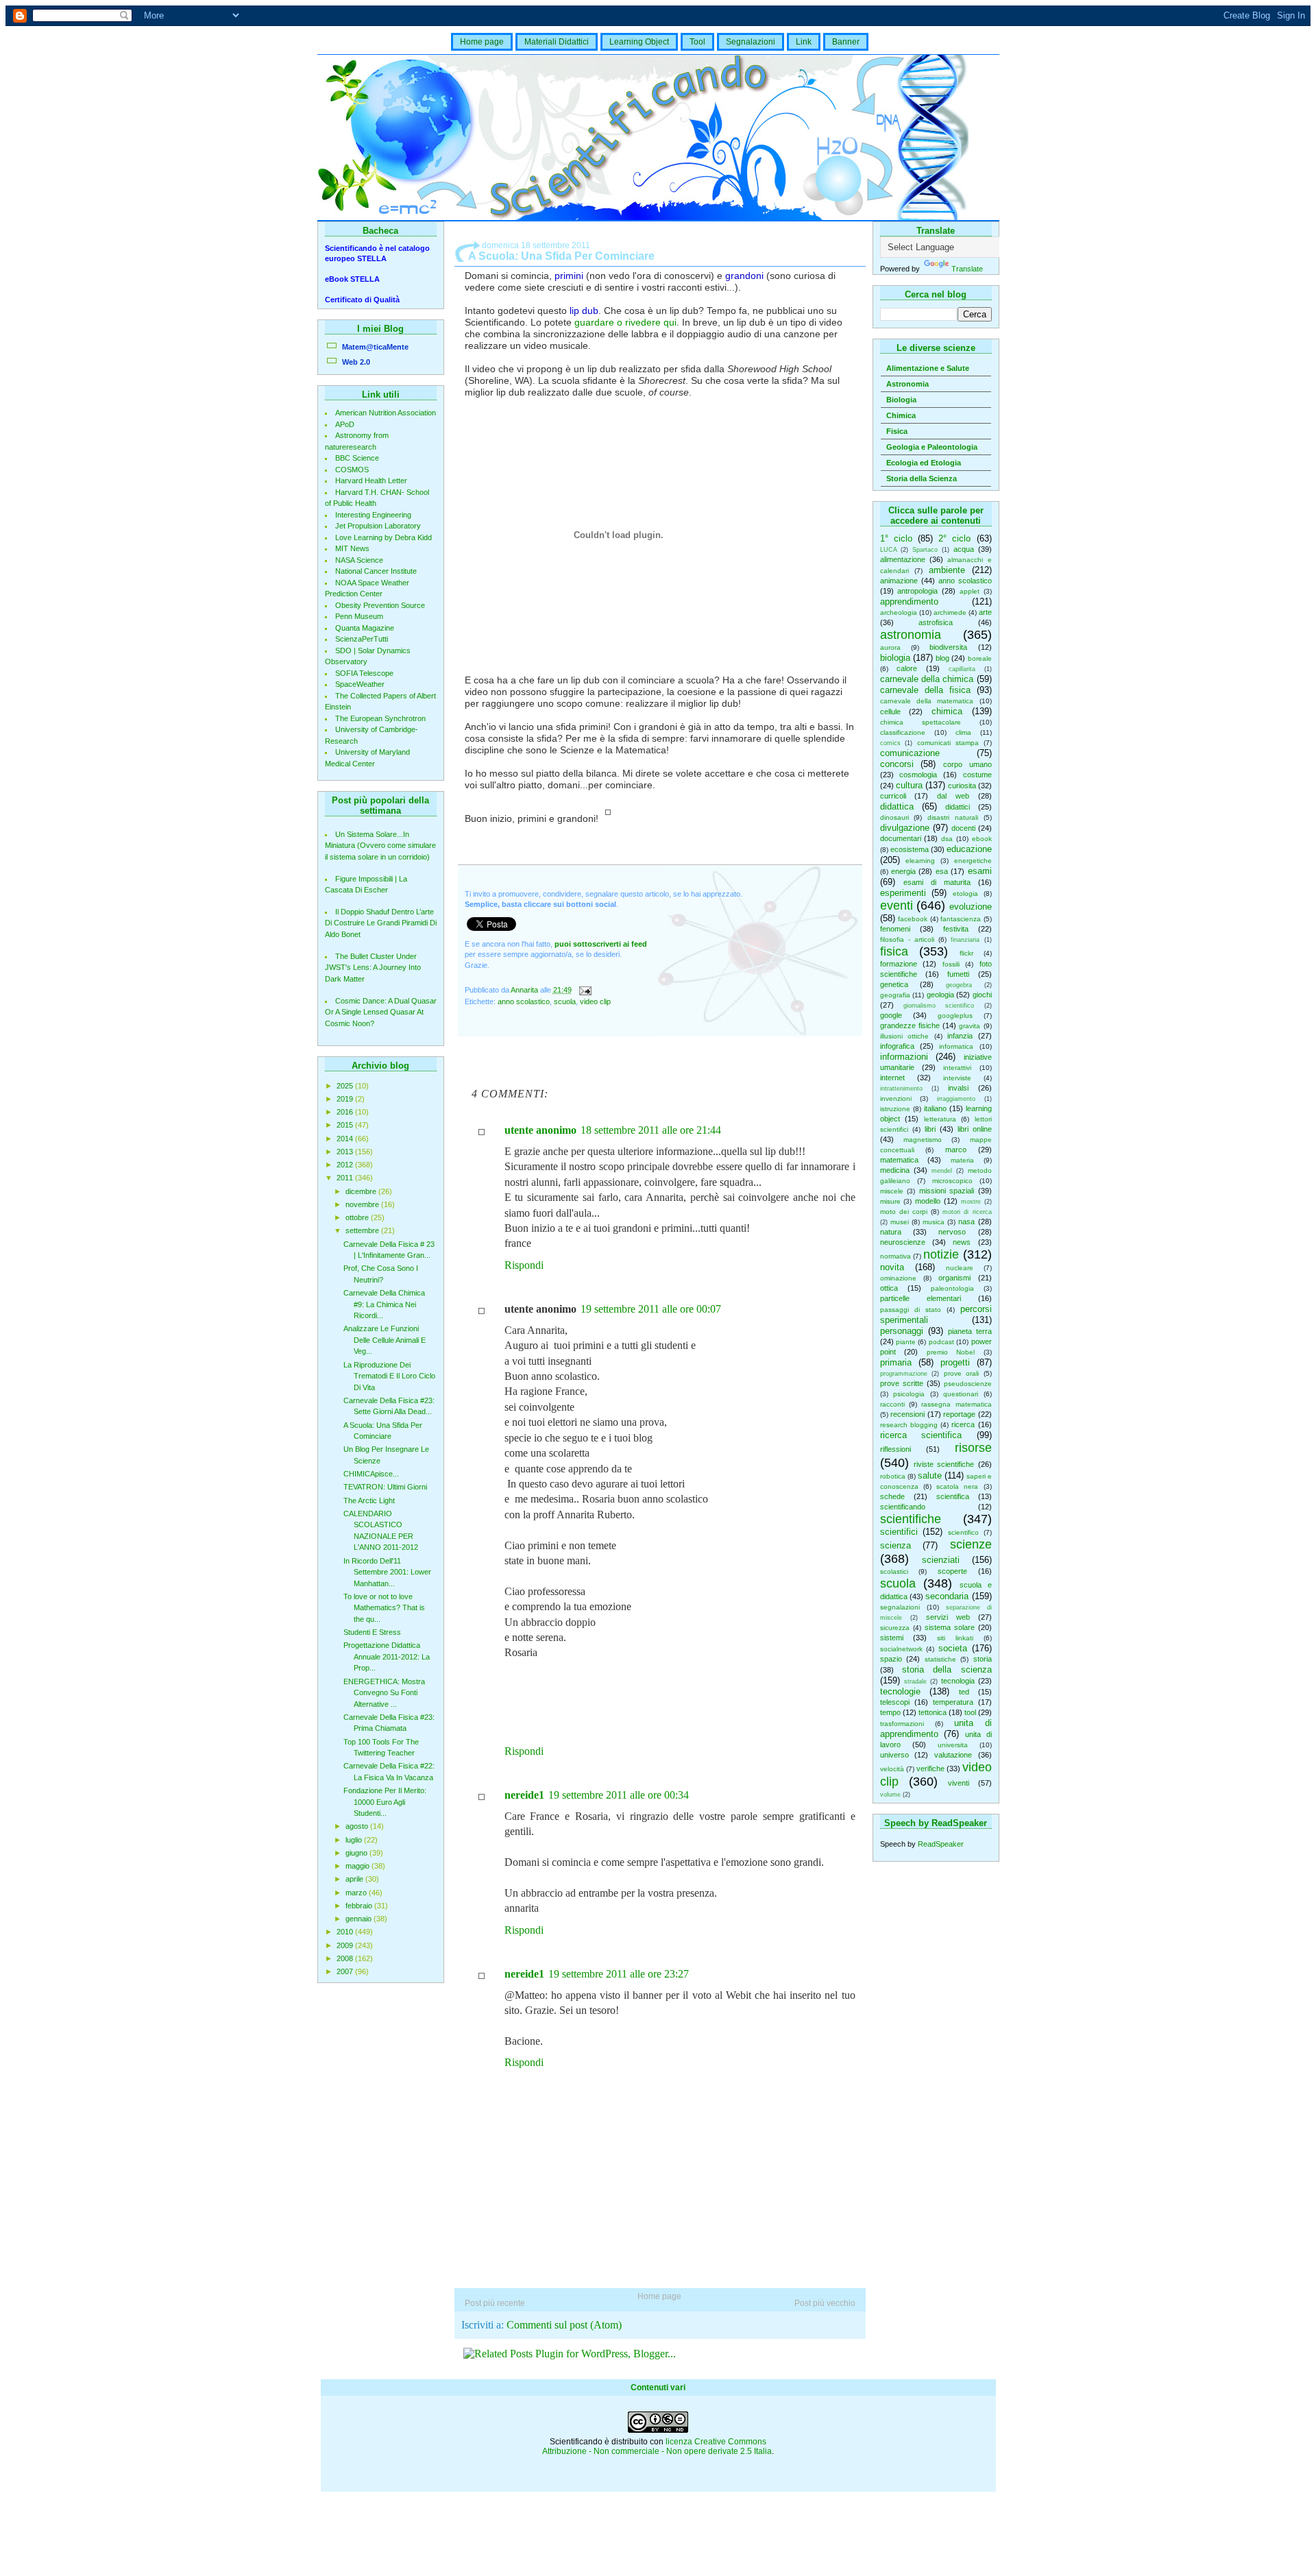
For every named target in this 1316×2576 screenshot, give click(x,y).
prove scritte (902, 1383)
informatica (956, 1046)
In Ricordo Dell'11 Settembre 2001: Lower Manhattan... (387, 1572)
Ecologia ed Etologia (924, 463)
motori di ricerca (967, 1212)
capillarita (962, 669)
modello (928, 1201)
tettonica (933, 1712)
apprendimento (909, 602)
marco (956, 1150)
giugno (357, 1853)
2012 (346, 1165)
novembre (363, 1204)
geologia (940, 995)
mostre (971, 1202)
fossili (951, 964)
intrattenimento (901, 1089)
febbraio (360, 1906)
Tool (697, 42)
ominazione (898, 1278)
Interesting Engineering (373, 515)
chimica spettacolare (921, 722)
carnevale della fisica (925, 690)
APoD (345, 424)
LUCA (889, 550)
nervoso (952, 1232)
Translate (967, 269)
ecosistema (910, 849)
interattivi (957, 1068)
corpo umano (967, 764)
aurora (890, 647)
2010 (346, 1932)
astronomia (911, 635)
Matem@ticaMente (375, 347)
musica (934, 1222)
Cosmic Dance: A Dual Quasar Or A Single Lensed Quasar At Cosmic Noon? (381, 1012)
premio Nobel (951, 1352)
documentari (901, 838)
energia (903, 871)
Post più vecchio (825, 2303)
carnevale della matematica (927, 701)
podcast (941, 1342)
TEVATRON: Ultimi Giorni (385, 1487)
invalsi (958, 1088)
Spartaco (925, 550)
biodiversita (948, 647)
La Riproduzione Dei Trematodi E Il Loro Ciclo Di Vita (389, 1376)
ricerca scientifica (921, 1435)
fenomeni (895, 929)
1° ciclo (896, 538)
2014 (346, 1139)
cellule (890, 712)
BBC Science (357, 458)
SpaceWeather (360, 684)
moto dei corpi (904, 1212)
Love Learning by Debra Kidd (383, 537)
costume (977, 775)
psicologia (909, 1394)
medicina (895, 1170)
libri (930, 1129)
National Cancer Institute (376, 571)
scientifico (963, 1532)
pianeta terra (970, 1331)
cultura (909, 785)
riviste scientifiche (944, 1464)
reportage (959, 1414)
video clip (595, 1001)
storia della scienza (947, 1669)
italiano (935, 1108)
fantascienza (961, 919)
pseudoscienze (968, 1384)
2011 (346, 1178)
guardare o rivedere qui (625, 322)
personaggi (902, 1331)
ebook (982, 839)
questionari (961, 1394)
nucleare (960, 1268)
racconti (892, 1404)
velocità (892, 1769)
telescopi (895, 1702)
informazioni (904, 1057)
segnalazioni (900, 1607)
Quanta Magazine (365, 628)
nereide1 (524, 1795)
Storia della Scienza (922, 478)
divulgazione (905, 828)
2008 (346, 1958)
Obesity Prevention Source (380, 605)
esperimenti (903, 893)
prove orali (962, 1373)
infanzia (960, 1036)
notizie (941, 1254)
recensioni (907, 1414)
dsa (947, 839)
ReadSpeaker (941, 1844)
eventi (897, 906)
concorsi (897, 764)
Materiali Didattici (557, 42)
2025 (346, 1086)
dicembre (362, 1191)
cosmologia (918, 775)
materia (962, 1160)
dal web (953, 796)
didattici (958, 807)
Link (804, 42)
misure (890, 1201)
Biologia (901, 400)
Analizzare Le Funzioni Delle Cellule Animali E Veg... (385, 1340)
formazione (899, 964)
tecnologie (900, 1691)
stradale (915, 1681)
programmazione (904, 1374)
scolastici (894, 1571)
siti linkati (955, 1638)
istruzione (895, 1109)
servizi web (948, 1617)
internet (892, 1078)
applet (970, 591)
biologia (895, 658)
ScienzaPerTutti (362, 639)
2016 (346, 1112)
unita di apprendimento (936, 1728)
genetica (894, 984)
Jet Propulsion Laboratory (378, 526)
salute (930, 1475)
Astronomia (907, 384)
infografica (897, 1046)
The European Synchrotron (380, 718)
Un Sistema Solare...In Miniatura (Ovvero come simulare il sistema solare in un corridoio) (380, 846)
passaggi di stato (911, 1310)
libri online (975, 1129)
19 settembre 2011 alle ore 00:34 (619, 1795)
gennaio (360, 1919)
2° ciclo (954, 538)
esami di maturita (937, 882)
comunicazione (910, 753)
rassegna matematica (956, 1404)
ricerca (963, 1424)
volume (890, 1795)
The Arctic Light (369, 1500)
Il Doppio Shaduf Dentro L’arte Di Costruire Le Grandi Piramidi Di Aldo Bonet (381, 923)
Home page (482, 42)
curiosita (962, 786)
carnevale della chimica (927, 679)
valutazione (953, 1755)
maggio (358, 1866)
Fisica (897, 431)
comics (890, 743)
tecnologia (958, 1681)
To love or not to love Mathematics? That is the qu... (384, 1608)
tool (970, 1712)
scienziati (941, 1560)
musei (900, 1222)
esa (942, 871)
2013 (346, 1152)
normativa (895, 1256)
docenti (963, 828)
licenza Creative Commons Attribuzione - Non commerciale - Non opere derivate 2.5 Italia (657, 2446)
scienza (895, 1545)
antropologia (917, 591)
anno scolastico (965, 581)
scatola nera (957, 1486)
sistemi (892, 1638)
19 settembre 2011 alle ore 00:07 (651, 1309)
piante (906, 1342)
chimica (947, 711)
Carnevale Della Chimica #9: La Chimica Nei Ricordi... (384, 1304)
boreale (980, 658)
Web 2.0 (356, 362)
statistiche (940, 1659)
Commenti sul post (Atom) (564, 2325)
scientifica (953, 1496)
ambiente (947, 570)
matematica (899, 1160)
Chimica (901, 415)
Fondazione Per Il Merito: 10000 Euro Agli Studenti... (385, 1802)
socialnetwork (901, 1649)
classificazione (903, 732)
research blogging (909, 1425)
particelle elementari (921, 1298)
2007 (346, 1971)
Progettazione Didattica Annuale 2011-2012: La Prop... (387, 1656)
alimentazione (903, 559)
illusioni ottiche (905, 1036)
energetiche (973, 861)
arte (985, 612)
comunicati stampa (948, 743)
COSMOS (352, 470)
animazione (899, 581)
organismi (954, 1278)
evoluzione (971, 907)
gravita (970, 1026)
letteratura (940, 1119)
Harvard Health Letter (371, 481)
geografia (895, 995)
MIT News (352, 548)
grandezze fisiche (910, 1025)
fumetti (958, 974)
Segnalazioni (751, 42)
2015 (346, 1125)
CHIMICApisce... (371, 1474)
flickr (966, 953)
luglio (355, 1840)
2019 (346, 1099)
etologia (965, 894)
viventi (959, 1783)
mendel (942, 1171)
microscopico (952, 1181)
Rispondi (524, 1265)
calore (907, 668)
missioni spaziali (947, 1191)
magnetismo (923, 1140)
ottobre (358, 1217)
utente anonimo (540, 1130)
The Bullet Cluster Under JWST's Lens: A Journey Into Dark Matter (373, 968)
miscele (892, 1191)
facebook (913, 919)
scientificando (903, 1507)
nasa (966, 1222)
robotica (893, 1476)
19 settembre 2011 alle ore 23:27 (619, 1974)
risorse (973, 1448)
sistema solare (950, 1627)
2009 (346, 1945)
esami (980, 871)
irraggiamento (956, 1099)
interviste (957, 1078)
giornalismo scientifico (939, 1006)
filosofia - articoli (907, 939)
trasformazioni (902, 1724)
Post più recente (495, 2303)
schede (892, 1496)
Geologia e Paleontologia (932, 447)
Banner (846, 42)
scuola (898, 1583)
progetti (955, 1362)
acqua (964, 549)
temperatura (953, 1702)
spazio (891, 1659)
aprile (355, 1879)
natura (891, 1232)
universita (953, 1745)
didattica (897, 806)
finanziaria (965, 940)
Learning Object (639, 42)
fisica (894, 951)
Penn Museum (359, 616)
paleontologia (952, 1288)
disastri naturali (953, 817)
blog (942, 658)
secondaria (947, 1596)
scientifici (899, 1532)
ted (964, 1692)
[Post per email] (585, 990)
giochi (982, 995)
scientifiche (911, 1519)
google (891, 1015)
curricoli (893, 796)
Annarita (525, 990)
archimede (950, 612)
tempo (890, 1712)
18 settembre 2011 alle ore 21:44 (651, 1130)
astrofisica (936, 622)
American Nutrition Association (386, 413)
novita (892, 1267)
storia (983, 1659)
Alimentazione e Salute (928, 368)
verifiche (930, 1769)
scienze (971, 1544)
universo (894, 1755)
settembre (363, 1230)
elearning (920, 861)
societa (953, 1648)
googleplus (955, 1016)
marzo (357, 1893)
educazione (969, 849)
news (962, 1242)
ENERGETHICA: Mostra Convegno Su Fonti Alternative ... (384, 1693)
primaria (896, 1362)
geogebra (959, 985)
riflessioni (895, 1449)
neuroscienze (903, 1242)
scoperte (952, 1571)
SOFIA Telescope (364, 673)
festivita (956, 929)
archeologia (899, 612)
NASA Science (359, 560)
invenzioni (896, 1098)
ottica (889, 1288)
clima (963, 732)
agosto (358, 1826)
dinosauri (894, 817)
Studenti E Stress (372, 1632)
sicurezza (895, 1628)
